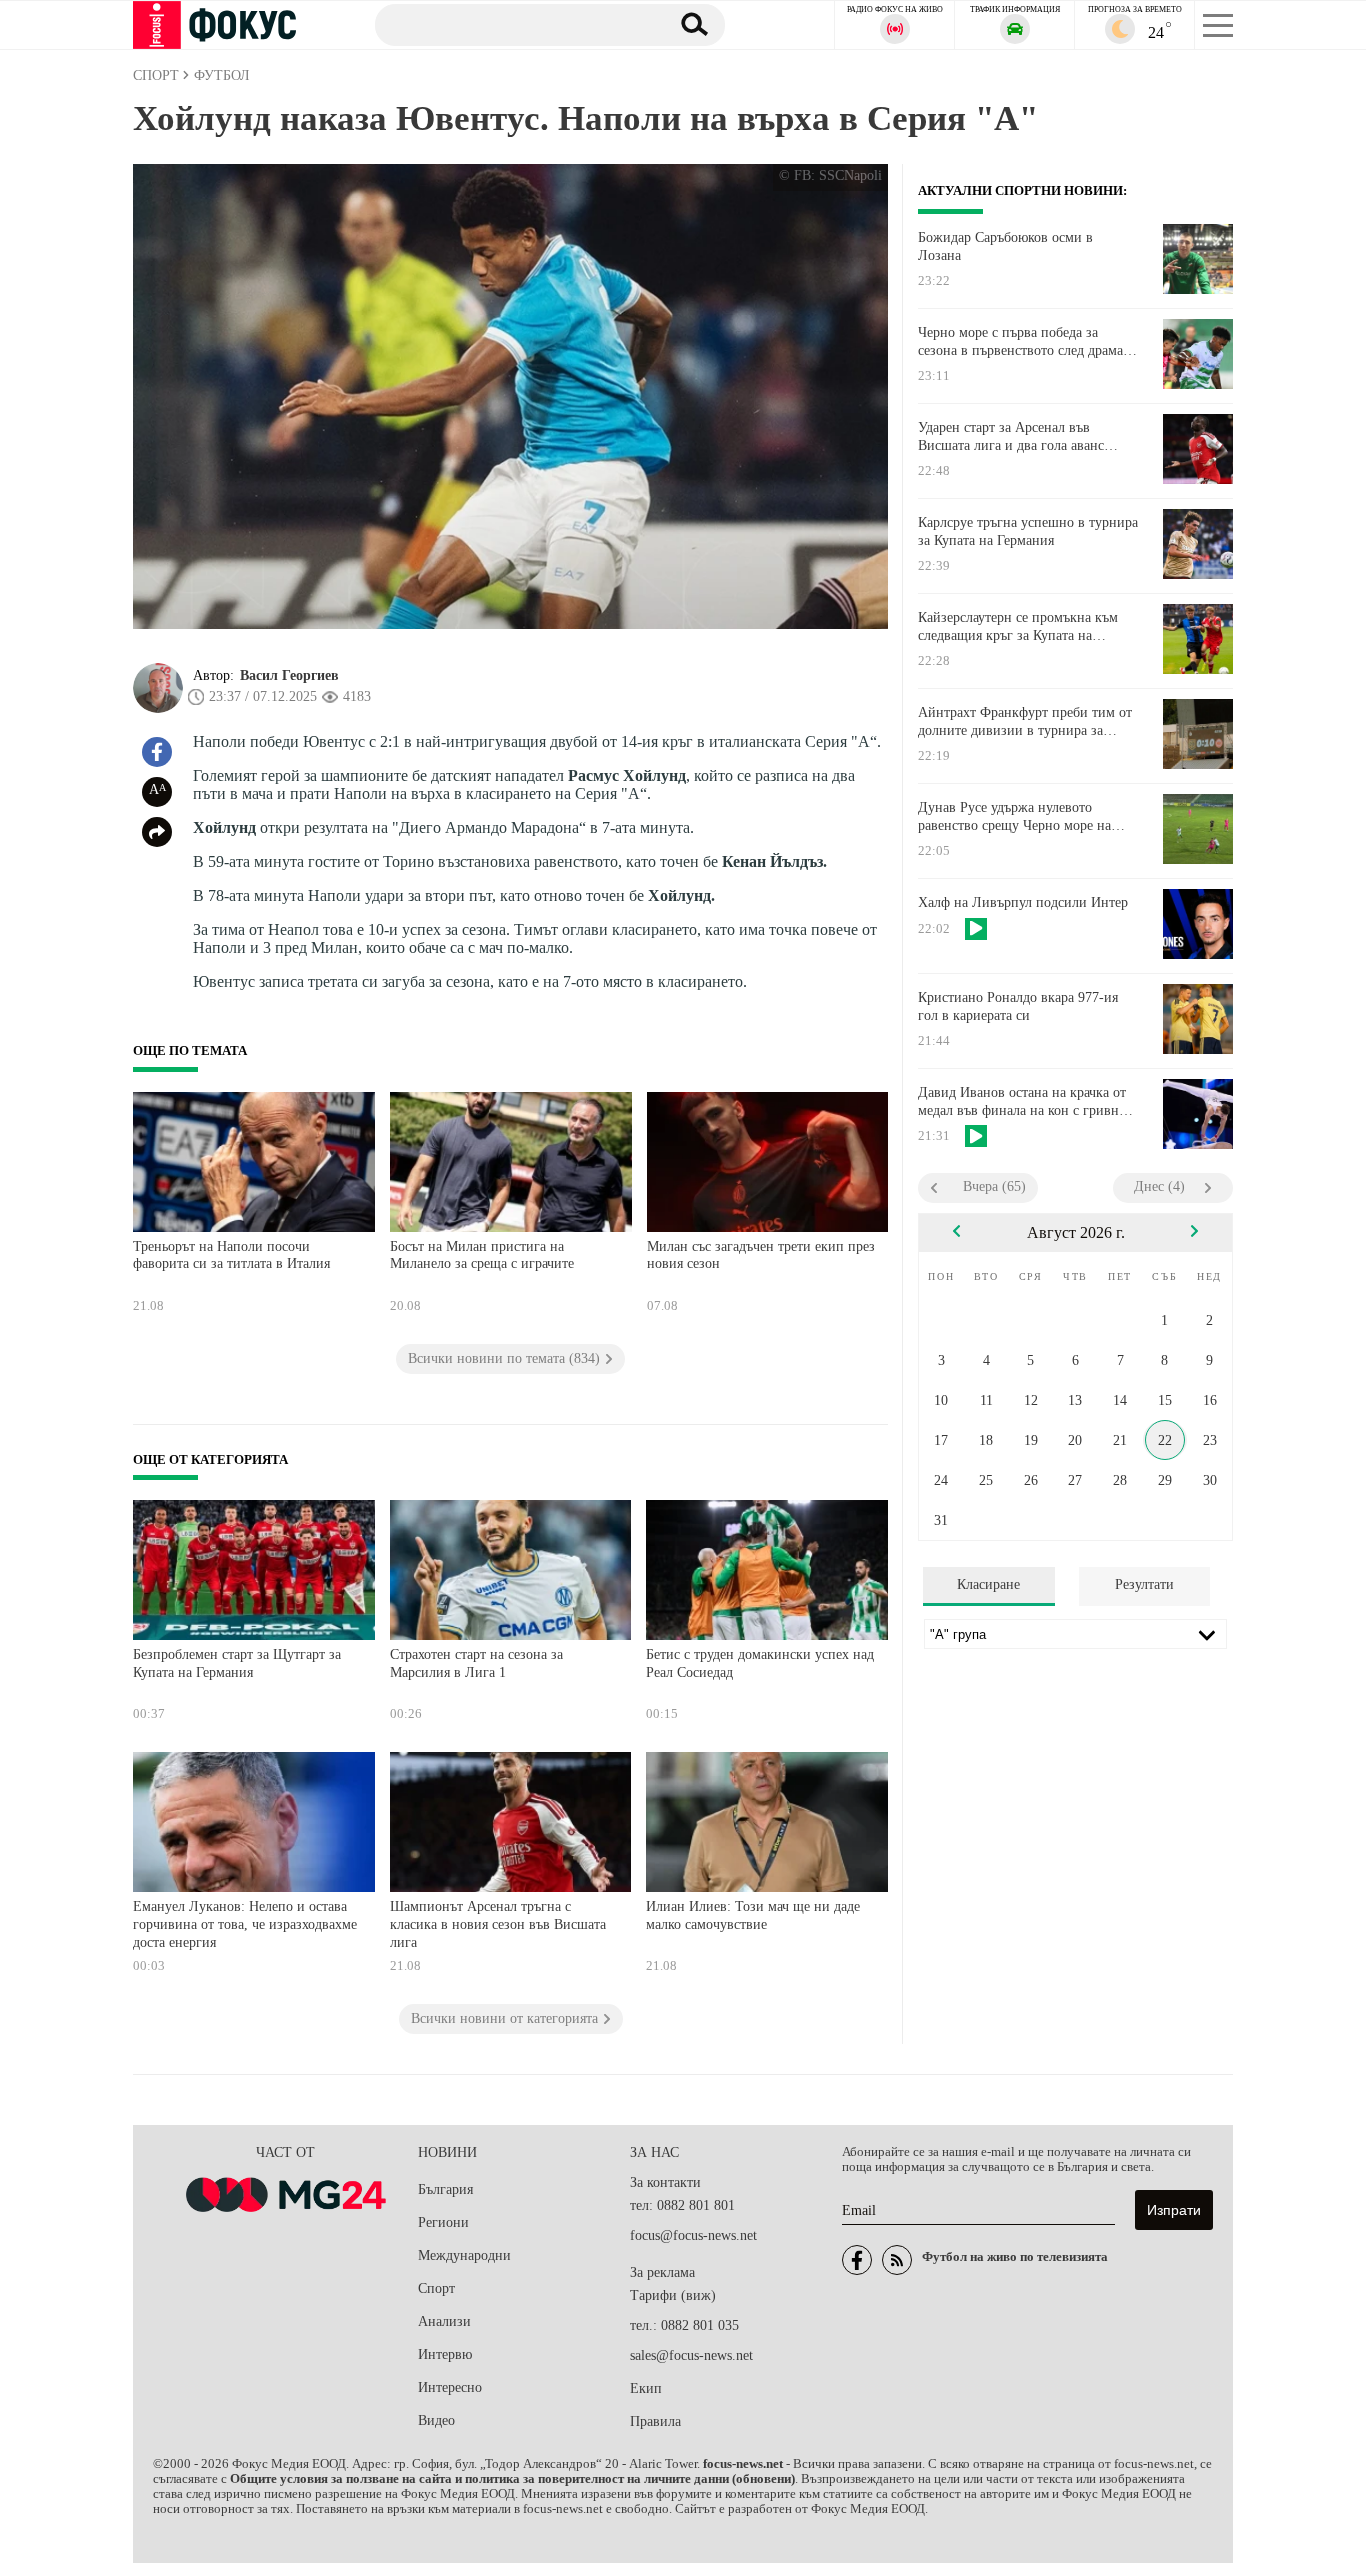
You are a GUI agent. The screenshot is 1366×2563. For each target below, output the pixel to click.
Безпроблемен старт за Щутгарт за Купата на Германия (237, 1663)
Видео (436, 2420)
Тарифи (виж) (673, 2295)
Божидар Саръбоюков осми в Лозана (1005, 246)
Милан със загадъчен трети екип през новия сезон (761, 1255)
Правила (655, 2421)
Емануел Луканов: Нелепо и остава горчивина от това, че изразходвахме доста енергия (245, 1924)
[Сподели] (157, 832)
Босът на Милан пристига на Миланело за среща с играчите (482, 1255)
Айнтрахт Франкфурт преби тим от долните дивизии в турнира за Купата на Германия (1025, 722)
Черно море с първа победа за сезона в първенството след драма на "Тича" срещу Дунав (1020, 342)
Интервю (445, 2354)
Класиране (988, 1584)
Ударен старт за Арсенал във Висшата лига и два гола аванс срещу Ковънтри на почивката (1011, 437)
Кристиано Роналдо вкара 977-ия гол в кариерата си (1018, 1006)
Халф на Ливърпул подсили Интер (1023, 902)
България (445, 2189)
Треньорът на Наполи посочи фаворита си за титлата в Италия (231, 1255)
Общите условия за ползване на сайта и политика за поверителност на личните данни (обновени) (512, 2479)
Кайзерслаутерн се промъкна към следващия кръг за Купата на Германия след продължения (1018, 627)
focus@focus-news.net (693, 2235)
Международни (464, 2255)
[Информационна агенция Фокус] (857, 2260)
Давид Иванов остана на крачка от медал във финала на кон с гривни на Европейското (1022, 1102)
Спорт (436, 2288)
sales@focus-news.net (691, 2355)
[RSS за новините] (897, 2260)
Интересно (450, 2387)
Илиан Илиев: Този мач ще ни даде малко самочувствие (753, 1915)
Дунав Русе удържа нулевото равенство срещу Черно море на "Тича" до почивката (1014, 817)
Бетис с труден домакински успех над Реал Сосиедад (760, 1663)
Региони (443, 2222)
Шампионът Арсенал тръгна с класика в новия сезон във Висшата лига (498, 1924)
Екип (646, 2388)
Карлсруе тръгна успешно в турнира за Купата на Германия (1028, 531)
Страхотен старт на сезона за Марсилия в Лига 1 (476, 1663)
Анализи (444, 2321)
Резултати (1144, 1584)
